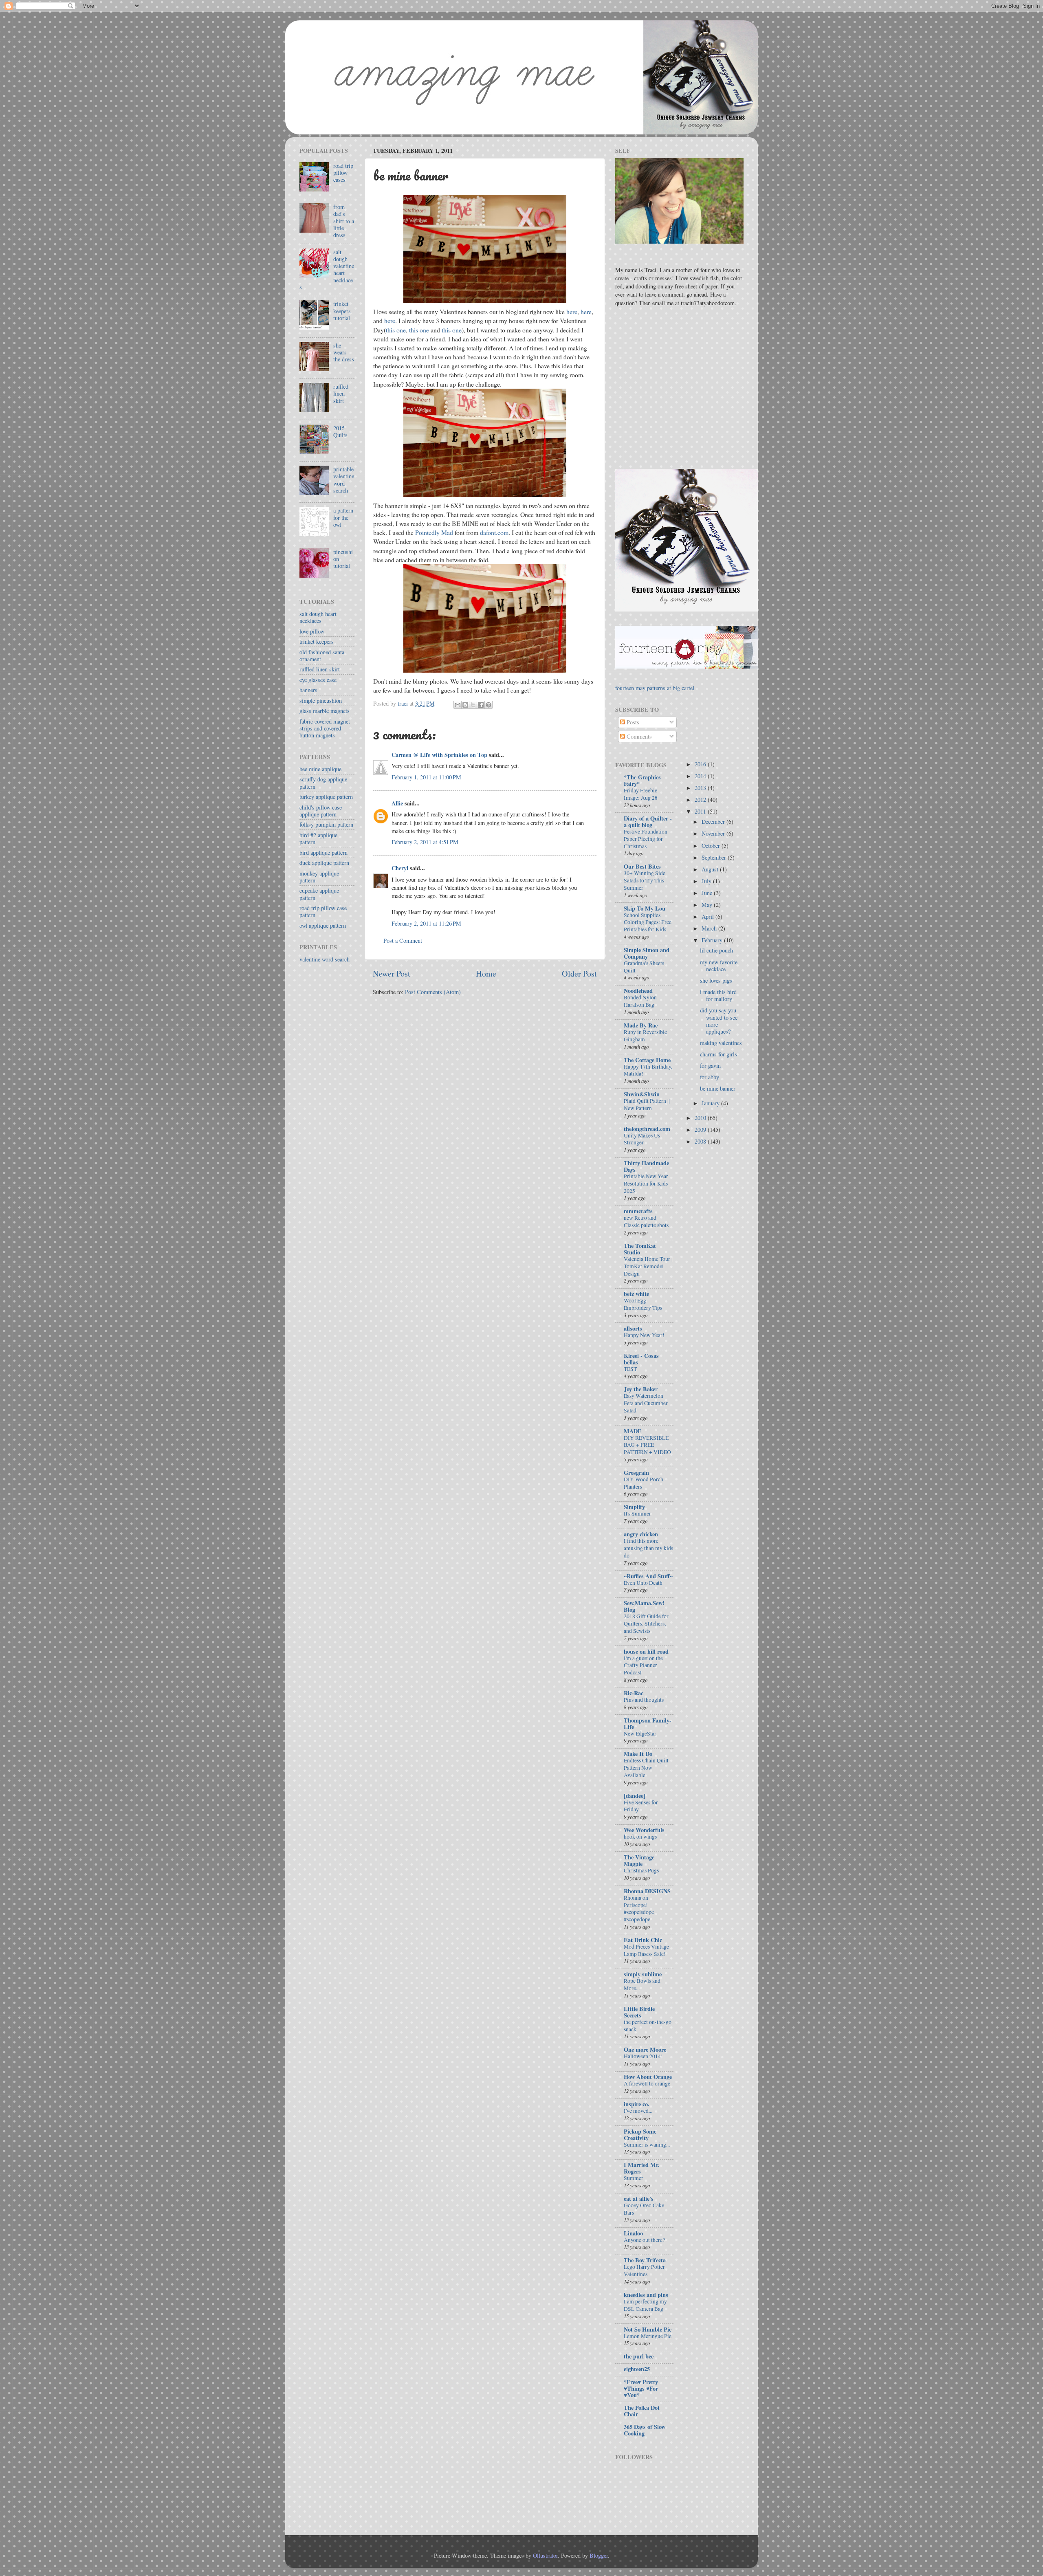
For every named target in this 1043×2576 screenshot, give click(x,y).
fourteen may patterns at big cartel (655, 688)
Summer (634, 2178)
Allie (397, 803)
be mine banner (718, 1088)
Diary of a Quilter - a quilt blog (648, 822)
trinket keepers (317, 641)
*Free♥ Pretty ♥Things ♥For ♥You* (641, 2388)
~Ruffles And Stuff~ (648, 1576)
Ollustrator (545, 2555)
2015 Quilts (340, 431)
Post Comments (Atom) (433, 992)
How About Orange (648, 2077)
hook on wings (640, 1837)
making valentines (721, 1043)
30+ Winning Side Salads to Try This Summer (645, 880)
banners (308, 690)
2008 (701, 1141)
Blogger (599, 2555)
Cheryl (400, 868)
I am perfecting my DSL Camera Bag (645, 2305)
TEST (630, 1369)
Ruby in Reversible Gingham (645, 1036)
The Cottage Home (647, 1060)
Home (486, 973)
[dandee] (635, 1796)
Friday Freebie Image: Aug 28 (641, 794)
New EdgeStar (640, 1733)
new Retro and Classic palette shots (646, 1221)
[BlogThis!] (465, 705)
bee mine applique (320, 769)
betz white (636, 1294)
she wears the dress (344, 352)
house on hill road (646, 1651)
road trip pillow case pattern (323, 911)
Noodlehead (638, 991)
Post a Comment (403, 940)
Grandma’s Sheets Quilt (644, 967)
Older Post (579, 973)
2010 (701, 1118)
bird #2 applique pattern (318, 838)
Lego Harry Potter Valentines (644, 2270)
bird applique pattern (323, 852)
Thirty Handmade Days (646, 1166)
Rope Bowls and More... (642, 1984)
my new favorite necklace (719, 966)
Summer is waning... (647, 2145)
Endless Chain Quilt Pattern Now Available (646, 1768)
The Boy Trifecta (645, 2260)
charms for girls (718, 1054)
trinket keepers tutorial (342, 311)
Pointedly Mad (434, 532)
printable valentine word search (344, 480)
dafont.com (494, 532)
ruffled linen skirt (341, 394)
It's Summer (637, 1513)
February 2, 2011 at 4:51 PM (425, 842)
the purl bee (639, 2356)
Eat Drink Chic (643, 1940)
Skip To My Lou (645, 908)
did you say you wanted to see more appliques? (719, 1021)
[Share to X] (473, 705)
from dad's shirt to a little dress (344, 221)
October (712, 846)
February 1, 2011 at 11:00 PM (426, 777)
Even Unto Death (643, 1583)
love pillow (312, 631)
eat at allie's (639, 2199)
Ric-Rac (634, 1693)
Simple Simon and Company (647, 953)
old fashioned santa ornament (322, 656)
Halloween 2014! (643, 2056)
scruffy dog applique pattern (323, 783)
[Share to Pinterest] (488, 705)
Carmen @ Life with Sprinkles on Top (439, 755)
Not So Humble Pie (648, 2329)
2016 (701, 764)
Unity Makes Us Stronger (642, 1139)
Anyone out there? (644, 2240)
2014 (701, 776)
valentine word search (325, 959)
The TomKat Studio (640, 1249)
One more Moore (645, 2049)
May (708, 905)
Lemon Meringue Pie (648, 2336)
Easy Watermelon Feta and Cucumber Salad (646, 1403)
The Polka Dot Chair (642, 2411)
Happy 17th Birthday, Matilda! (648, 1070)
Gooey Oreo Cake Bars (644, 2209)
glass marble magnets (325, 711)
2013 (701, 788)
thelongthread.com (647, 1129)
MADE (633, 1431)
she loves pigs (716, 980)
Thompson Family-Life (648, 1724)
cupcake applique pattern (319, 894)
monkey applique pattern (319, 877)
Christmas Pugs (641, 1870)
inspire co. (637, 2104)
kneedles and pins (646, 2295)
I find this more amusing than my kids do (648, 1548)
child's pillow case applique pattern (321, 811)
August (711, 869)
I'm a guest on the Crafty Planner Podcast (643, 1665)
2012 (701, 800)
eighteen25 (637, 2369)
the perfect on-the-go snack (648, 2026)
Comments (638, 736)
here (572, 311)
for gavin (710, 1066)
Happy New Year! (644, 1335)
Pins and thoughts (644, 1700)
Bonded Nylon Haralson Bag (640, 1001)
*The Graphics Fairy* (642, 780)
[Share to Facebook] (481, 705)
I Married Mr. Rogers (642, 2168)
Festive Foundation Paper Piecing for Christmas (646, 839)
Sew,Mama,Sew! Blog (644, 1606)
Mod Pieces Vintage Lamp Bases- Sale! (646, 1950)
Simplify (634, 1507)
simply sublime (643, 1974)
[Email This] (458, 705)
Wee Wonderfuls (644, 1830)
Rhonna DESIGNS (647, 1891)
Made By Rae (641, 1025)
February (713, 940)
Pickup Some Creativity (640, 2135)
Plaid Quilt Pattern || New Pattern (647, 1104)
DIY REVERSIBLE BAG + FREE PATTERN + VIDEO (647, 1445)
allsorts (633, 1328)
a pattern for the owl (343, 517)
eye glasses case (318, 680)
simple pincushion (321, 701)
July (707, 881)
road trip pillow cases (343, 173)
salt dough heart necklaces (318, 617)
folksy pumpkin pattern (326, 824)
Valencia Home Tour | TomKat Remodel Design (648, 1266)
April (709, 916)
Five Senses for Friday (641, 1806)
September (715, 857)
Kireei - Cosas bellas (641, 1359)
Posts (632, 722)
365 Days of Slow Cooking (645, 2430)
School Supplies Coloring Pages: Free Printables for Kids (648, 922)
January (711, 1103)
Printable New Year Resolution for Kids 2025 (646, 1184)
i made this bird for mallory (718, 995)
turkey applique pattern (326, 797)
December (714, 822)
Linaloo (633, 2233)
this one (396, 330)
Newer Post (392, 973)
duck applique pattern (324, 863)
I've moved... (638, 2111)
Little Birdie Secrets (639, 2012)
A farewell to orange (647, 2083)
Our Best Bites (642, 866)
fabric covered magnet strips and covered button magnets (325, 728)
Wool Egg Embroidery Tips (643, 1304)
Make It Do (638, 1754)
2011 (701, 811)
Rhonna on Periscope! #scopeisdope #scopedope (639, 1908)
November (714, 833)
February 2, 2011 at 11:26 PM (426, 923)
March (710, 928)
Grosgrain (636, 1473)
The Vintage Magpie (639, 1860)
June (708, 893)
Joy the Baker (641, 1389)
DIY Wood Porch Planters (644, 1483)
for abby (710, 1077)
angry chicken (641, 1534)
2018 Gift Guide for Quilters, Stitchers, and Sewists (646, 1623)
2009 (701, 1130)
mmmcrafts (638, 1211)
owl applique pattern (323, 925)
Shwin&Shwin (642, 1094)
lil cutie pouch (716, 950)
